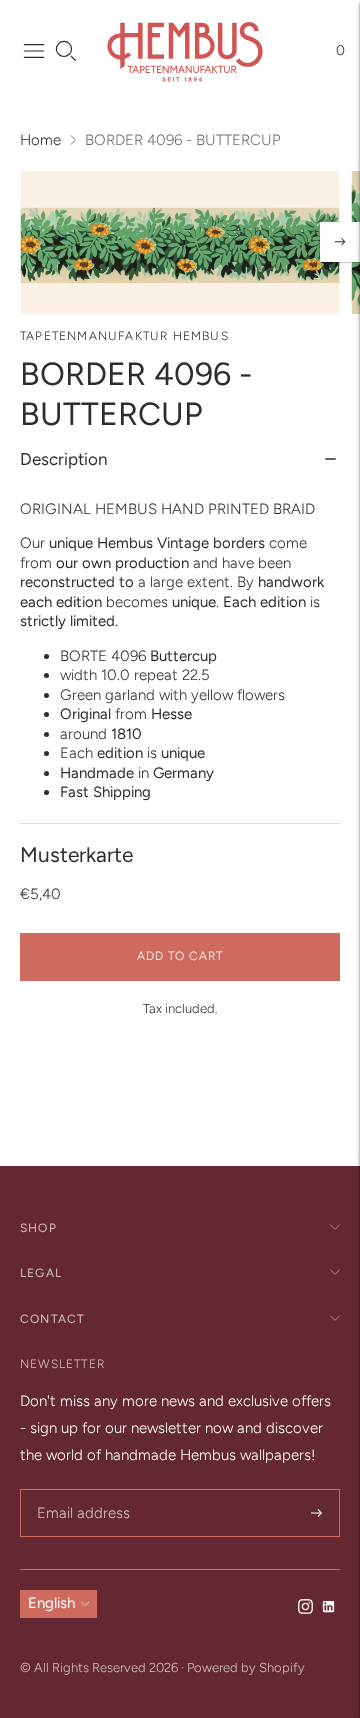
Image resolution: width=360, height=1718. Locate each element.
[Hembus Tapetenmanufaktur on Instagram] (305, 1609)
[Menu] (34, 51)
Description (63, 459)
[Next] (340, 242)
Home (40, 140)
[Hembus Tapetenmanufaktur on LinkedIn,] (328, 1609)
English (51, 1603)
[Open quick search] (66, 51)
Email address (80, 1490)
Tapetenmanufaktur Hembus (124, 336)
